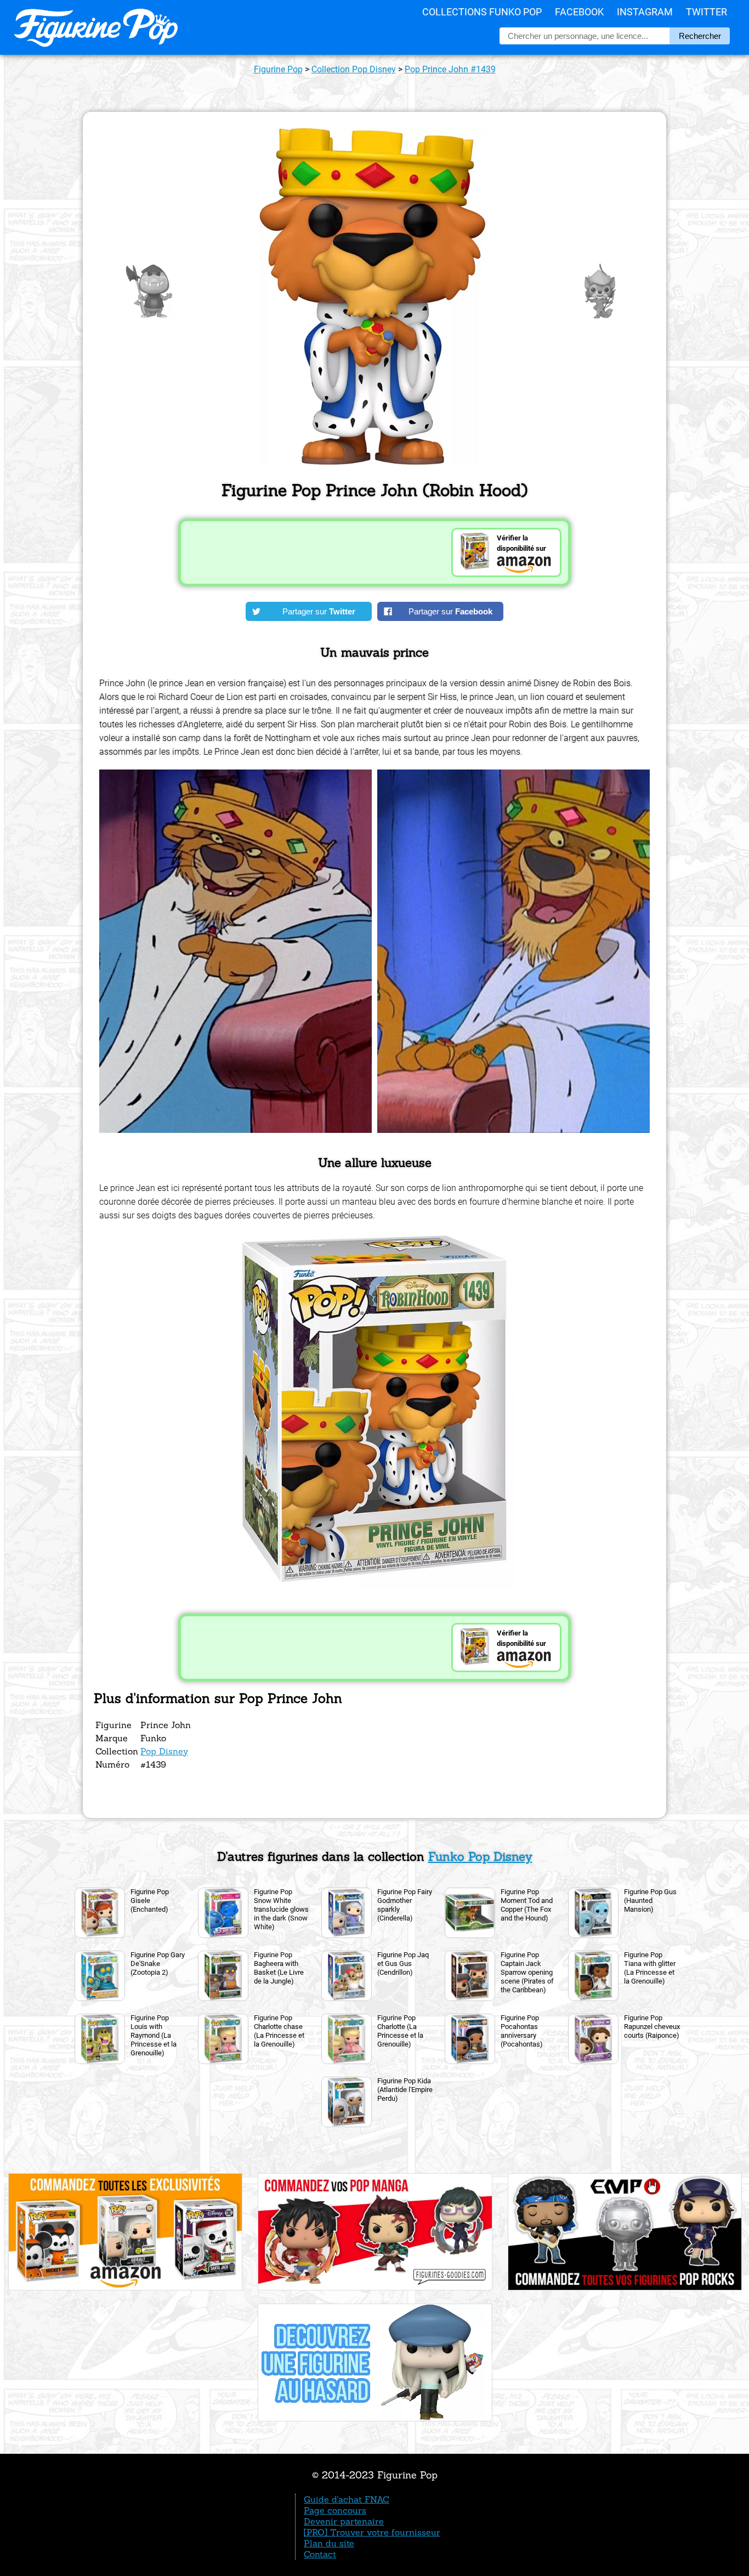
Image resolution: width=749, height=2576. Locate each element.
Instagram (645, 12)
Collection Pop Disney (354, 69)
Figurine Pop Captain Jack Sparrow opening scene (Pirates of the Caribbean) (527, 1972)
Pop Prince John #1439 (450, 69)
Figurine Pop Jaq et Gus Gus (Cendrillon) (403, 1964)
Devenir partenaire (344, 2521)
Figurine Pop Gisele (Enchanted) (150, 1900)
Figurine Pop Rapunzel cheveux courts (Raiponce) (652, 2027)
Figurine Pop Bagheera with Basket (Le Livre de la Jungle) (279, 1968)
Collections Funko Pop (482, 12)
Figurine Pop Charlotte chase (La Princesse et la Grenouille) (279, 2031)
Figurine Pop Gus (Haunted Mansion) (650, 1900)
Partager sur (319, 611)
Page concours (335, 2510)
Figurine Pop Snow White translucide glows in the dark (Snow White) (281, 1909)
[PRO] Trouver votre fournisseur (372, 2532)
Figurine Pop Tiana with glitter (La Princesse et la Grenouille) (650, 1968)
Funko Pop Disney (480, 1856)
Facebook (579, 12)
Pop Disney (164, 1751)
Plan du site (329, 2543)
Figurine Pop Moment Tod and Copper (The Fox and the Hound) (527, 1905)
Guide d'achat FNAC (347, 2499)
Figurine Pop (278, 69)
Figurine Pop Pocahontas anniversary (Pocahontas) (522, 2031)
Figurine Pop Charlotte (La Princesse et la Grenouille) (400, 2031)
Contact (320, 2554)
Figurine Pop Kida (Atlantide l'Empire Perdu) (405, 2090)
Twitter (707, 12)
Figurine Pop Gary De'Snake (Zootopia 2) (158, 1964)
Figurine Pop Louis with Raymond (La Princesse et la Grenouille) (154, 2035)
